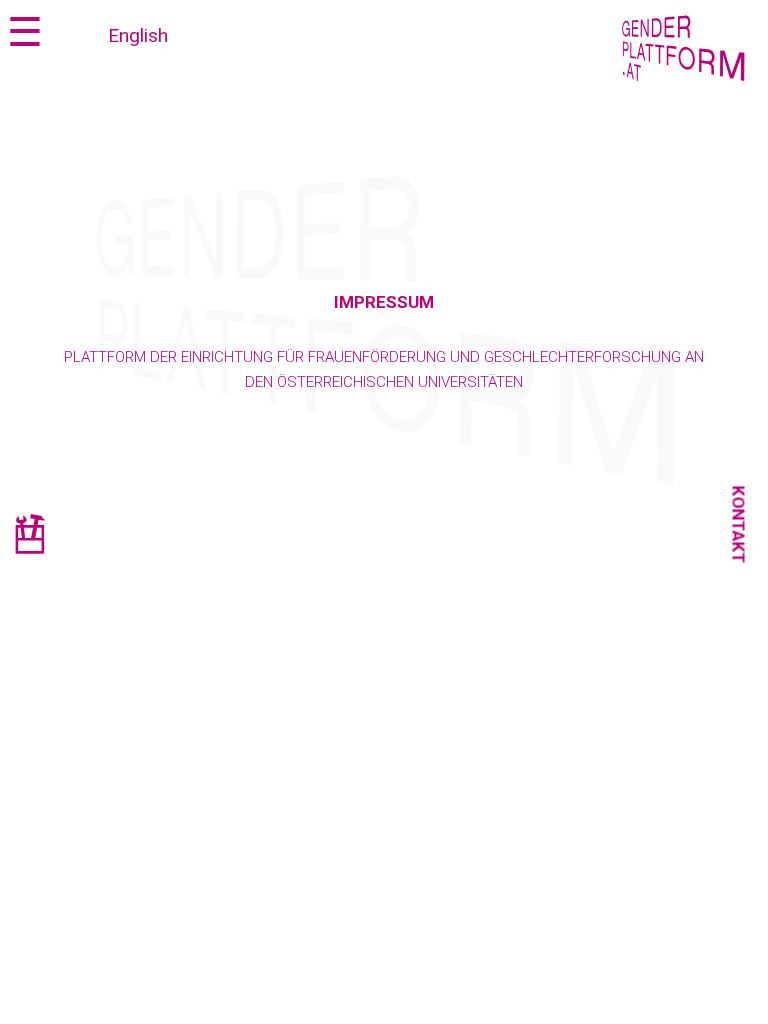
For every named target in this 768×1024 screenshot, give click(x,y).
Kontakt (739, 525)
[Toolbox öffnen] (29, 537)
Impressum (384, 302)
